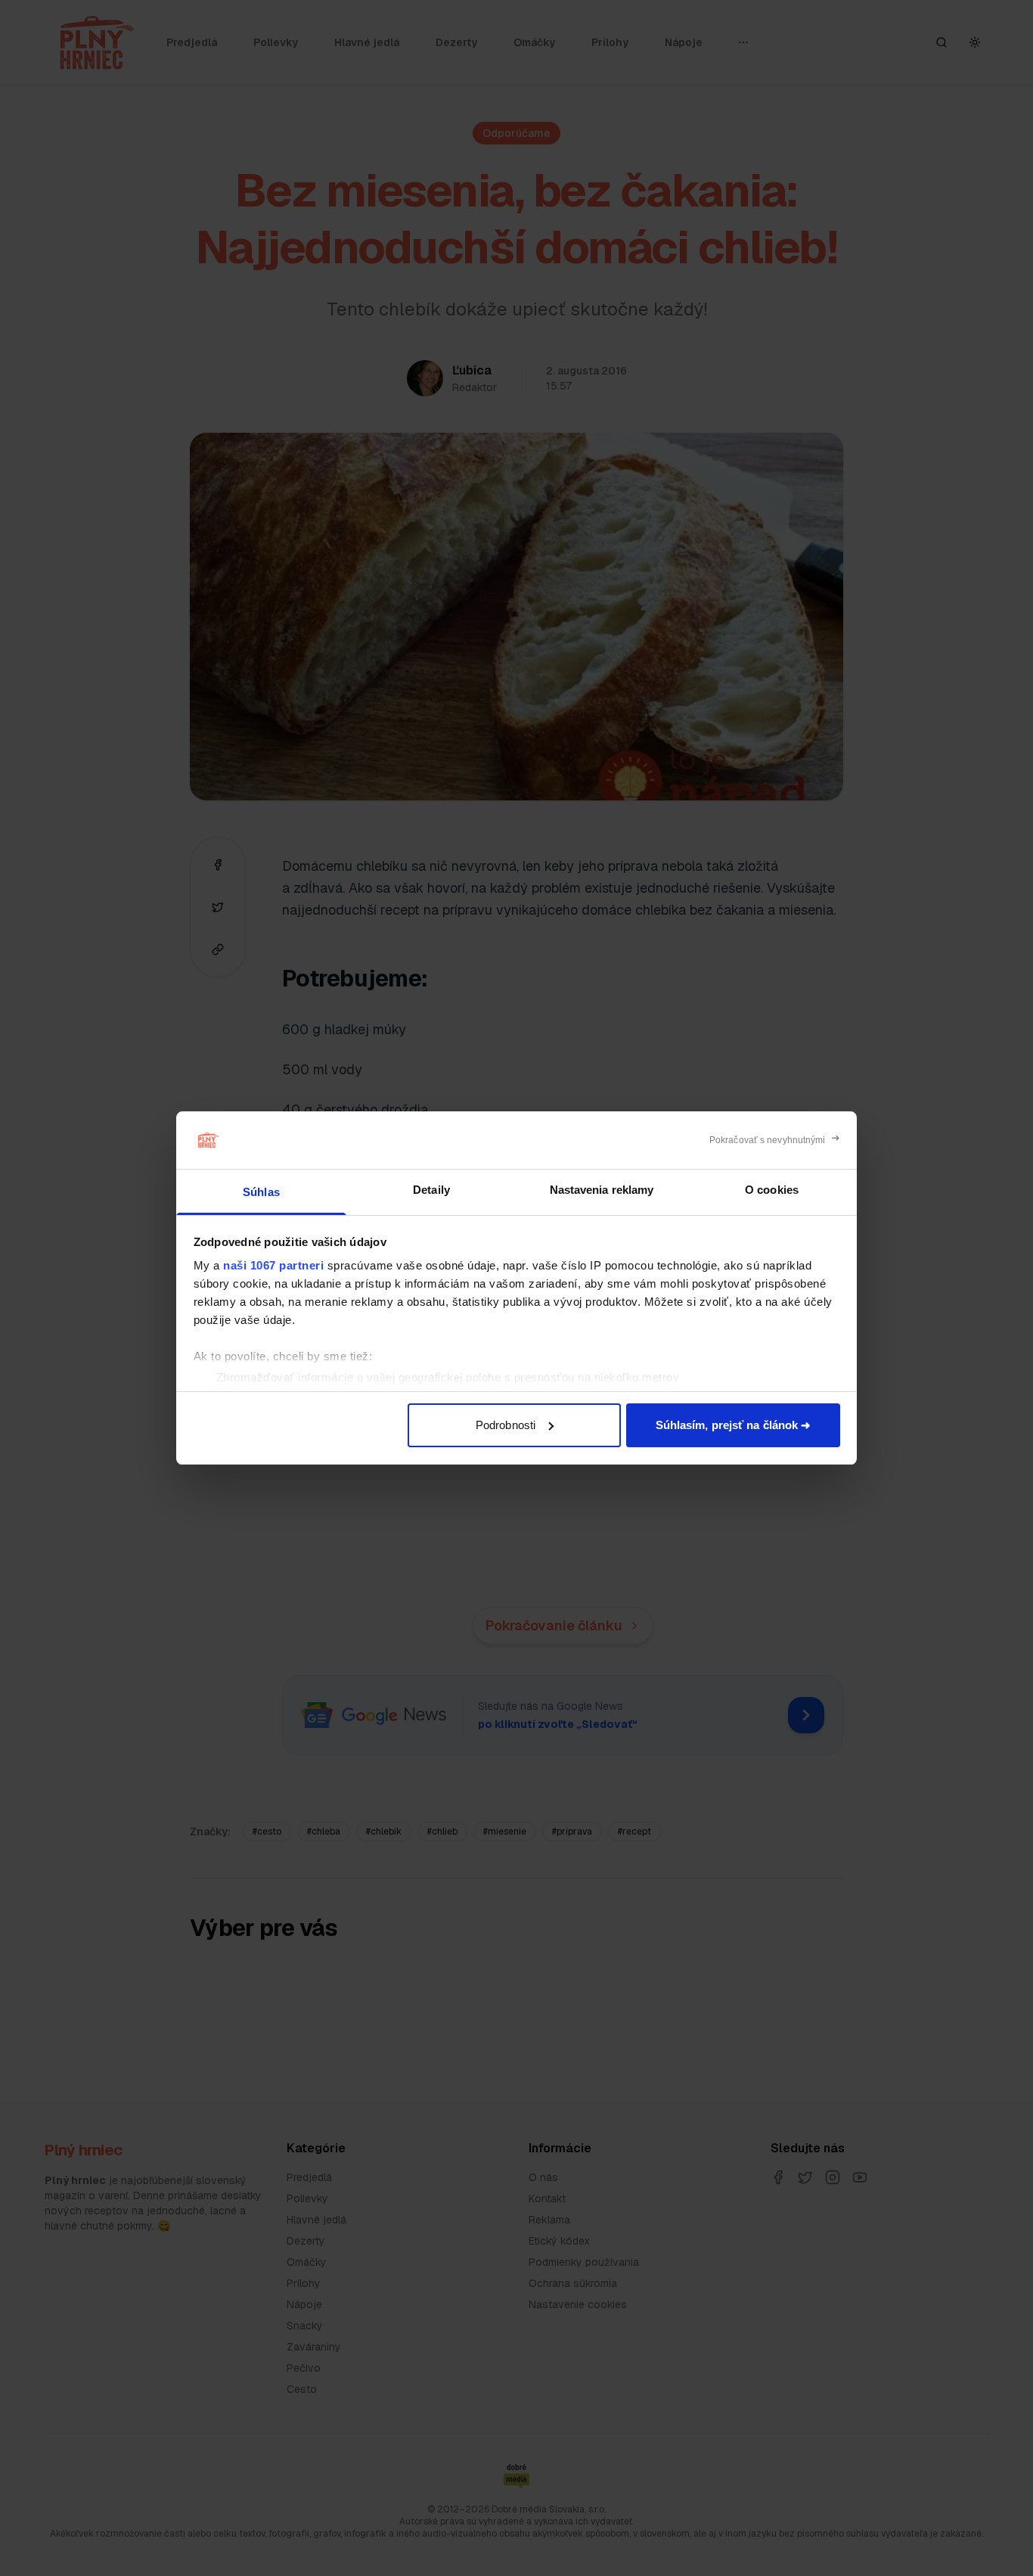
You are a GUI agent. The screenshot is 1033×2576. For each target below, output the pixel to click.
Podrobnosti (506, 1425)
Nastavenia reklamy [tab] (602, 1190)
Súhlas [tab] (261, 1192)
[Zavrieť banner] (775, 1140)
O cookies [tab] (772, 1190)
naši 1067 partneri (273, 1265)
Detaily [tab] (431, 1190)
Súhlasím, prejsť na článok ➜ (734, 1425)
